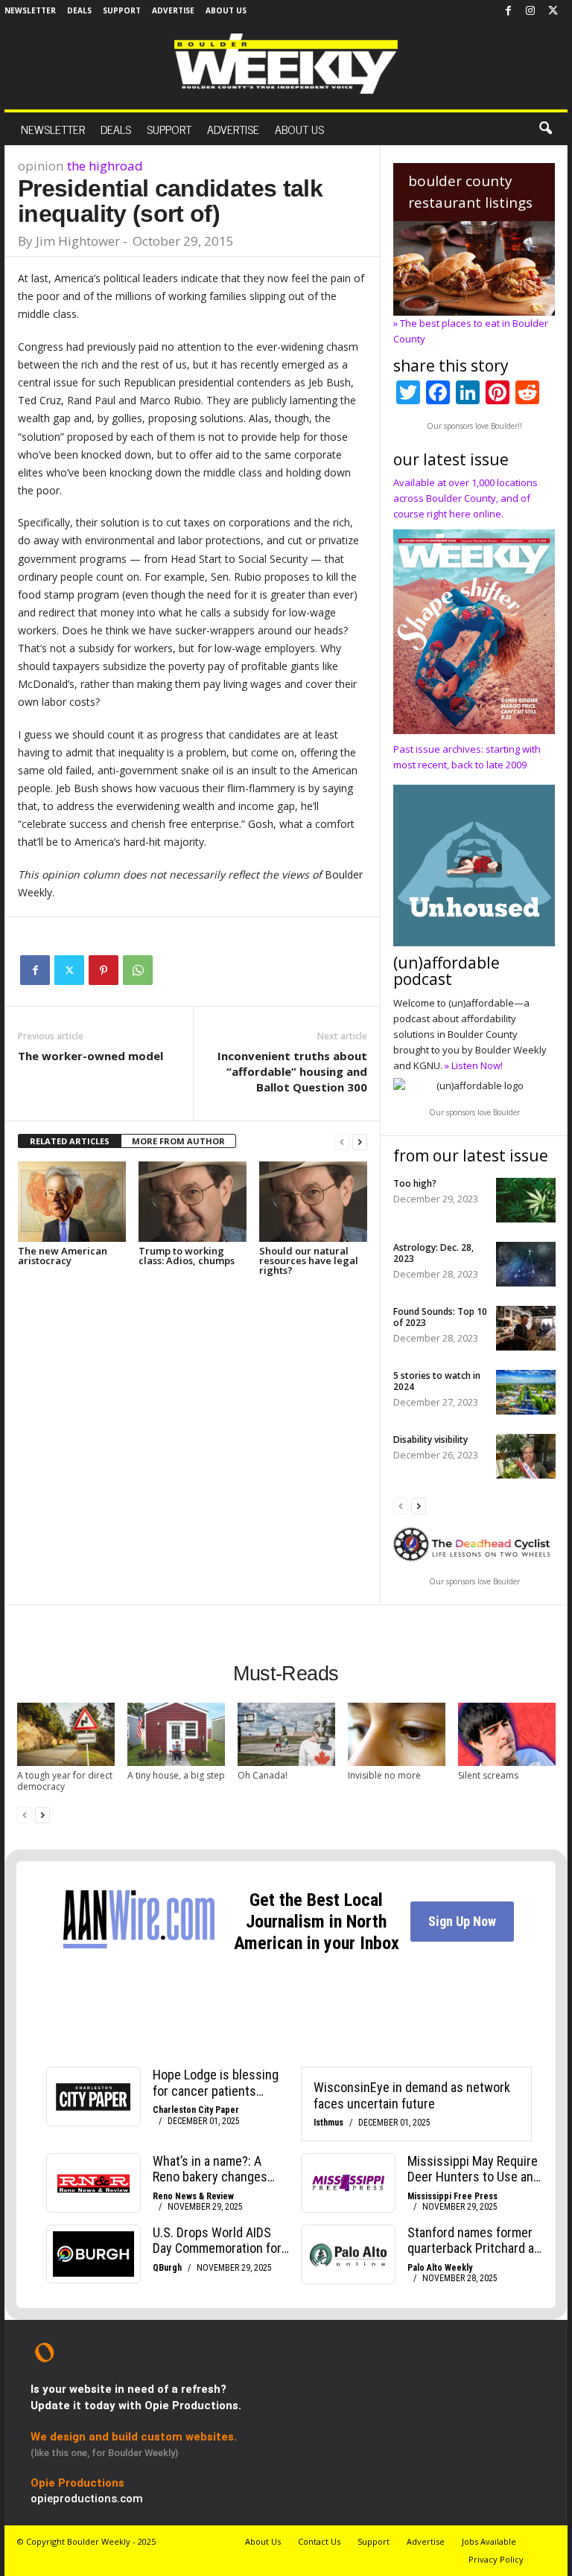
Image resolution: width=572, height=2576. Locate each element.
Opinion (41, 166)
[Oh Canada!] (286, 1734)
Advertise (173, 10)
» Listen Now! (474, 1065)
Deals (79, 10)
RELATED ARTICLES (70, 1141)
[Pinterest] (104, 970)
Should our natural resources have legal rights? (309, 1260)
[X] (553, 11)
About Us (226, 10)
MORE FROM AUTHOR (178, 1141)
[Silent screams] (507, 1734)
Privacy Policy (496, 2559)
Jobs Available (489, 2541)
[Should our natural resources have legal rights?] (313, 1202)
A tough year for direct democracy (65, 1781)
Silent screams (488, 1775)
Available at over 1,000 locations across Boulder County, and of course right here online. (465, 498)
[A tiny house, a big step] (176, 1734)
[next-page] (360, 1142)
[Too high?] (526, 1200)
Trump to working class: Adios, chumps (187, 1256)
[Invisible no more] (397, 1734)
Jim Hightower (78, 241)
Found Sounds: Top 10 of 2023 (440, 1317)
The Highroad (105, 166)
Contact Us (319, 2541)
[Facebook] (508, 11)
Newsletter (30, 10)
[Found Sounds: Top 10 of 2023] (526, 1328)
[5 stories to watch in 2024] (526, 1392)
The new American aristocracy (63, 1256)
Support (122, 10)
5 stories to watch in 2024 (437, 1381)
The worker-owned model (90, 1056)
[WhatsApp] (138, 970)
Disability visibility (430, 1440)
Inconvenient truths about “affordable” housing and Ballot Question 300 (292, 1071)
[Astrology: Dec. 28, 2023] (526, 1264)
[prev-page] (342, 1142)
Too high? (415, 1183)
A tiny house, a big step (176, 1775)
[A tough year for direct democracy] (66, 1734)
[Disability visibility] (526, 1456)
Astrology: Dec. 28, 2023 (433, 1253)
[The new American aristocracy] (72, 1202)
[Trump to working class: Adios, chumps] (193, 1202)
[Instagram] (530, 11)
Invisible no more (384, 1775)
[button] (545, 129)
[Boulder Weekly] (286, 64)
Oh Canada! (263, 1775)
